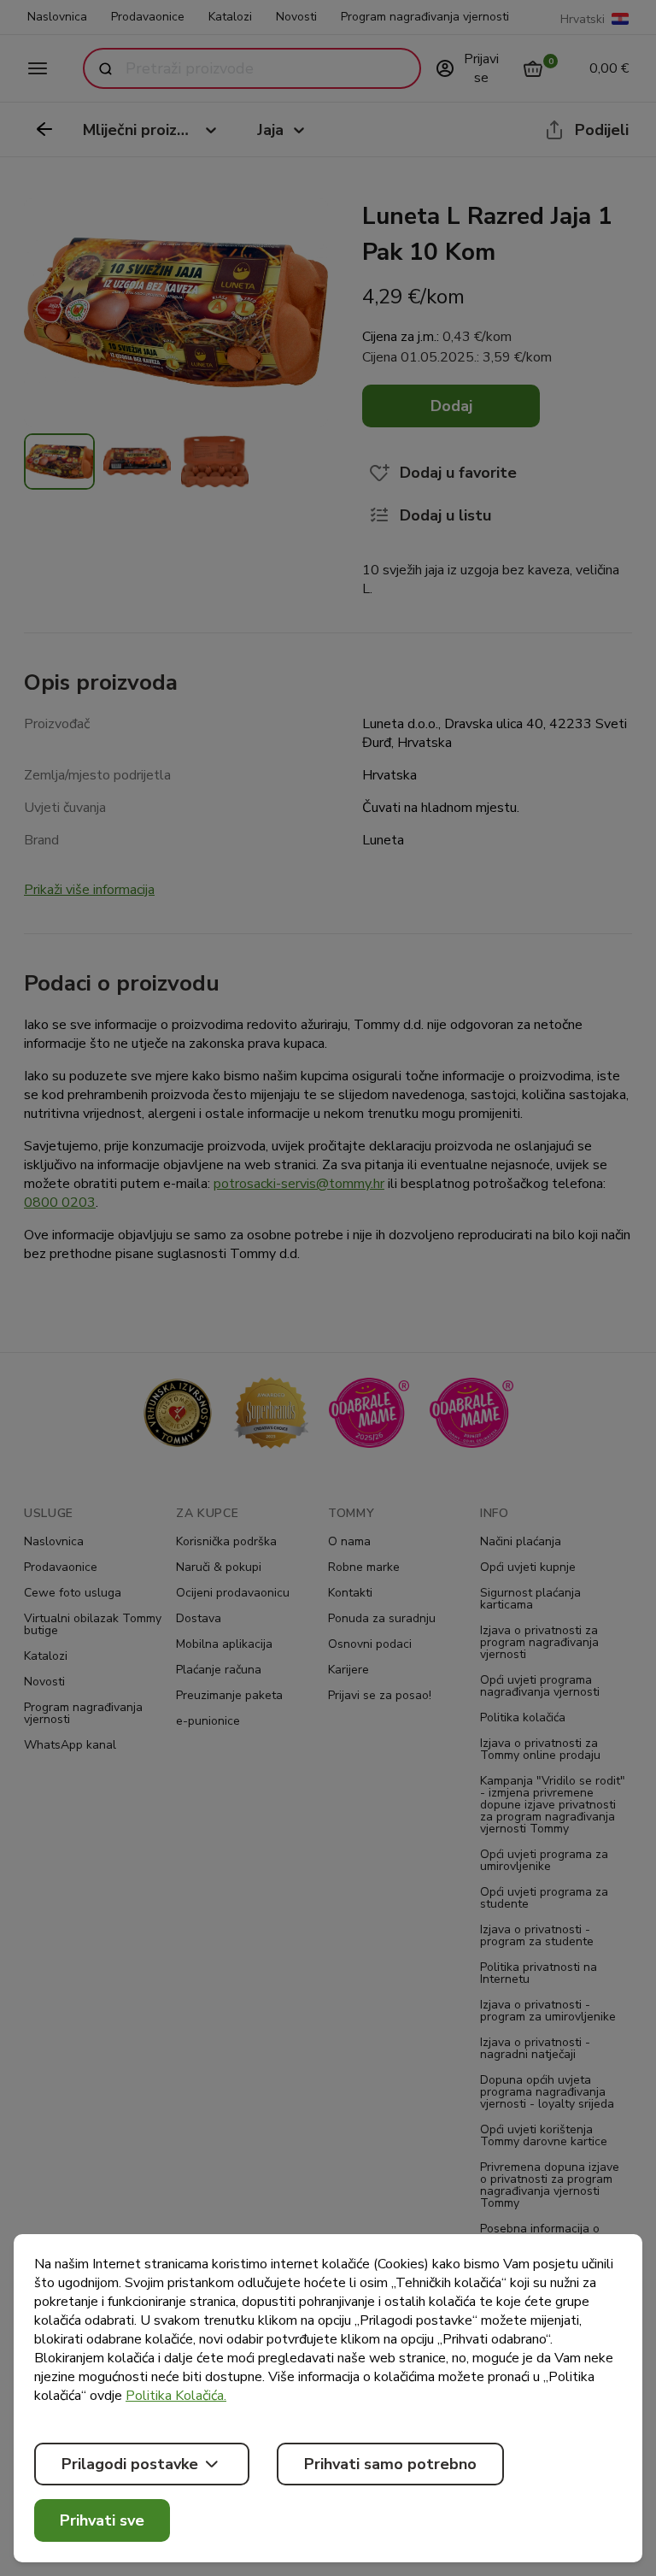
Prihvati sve (102, 2520)
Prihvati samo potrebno (390, 2464)
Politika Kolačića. (176, 2396)
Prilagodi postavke (130, 2464)
